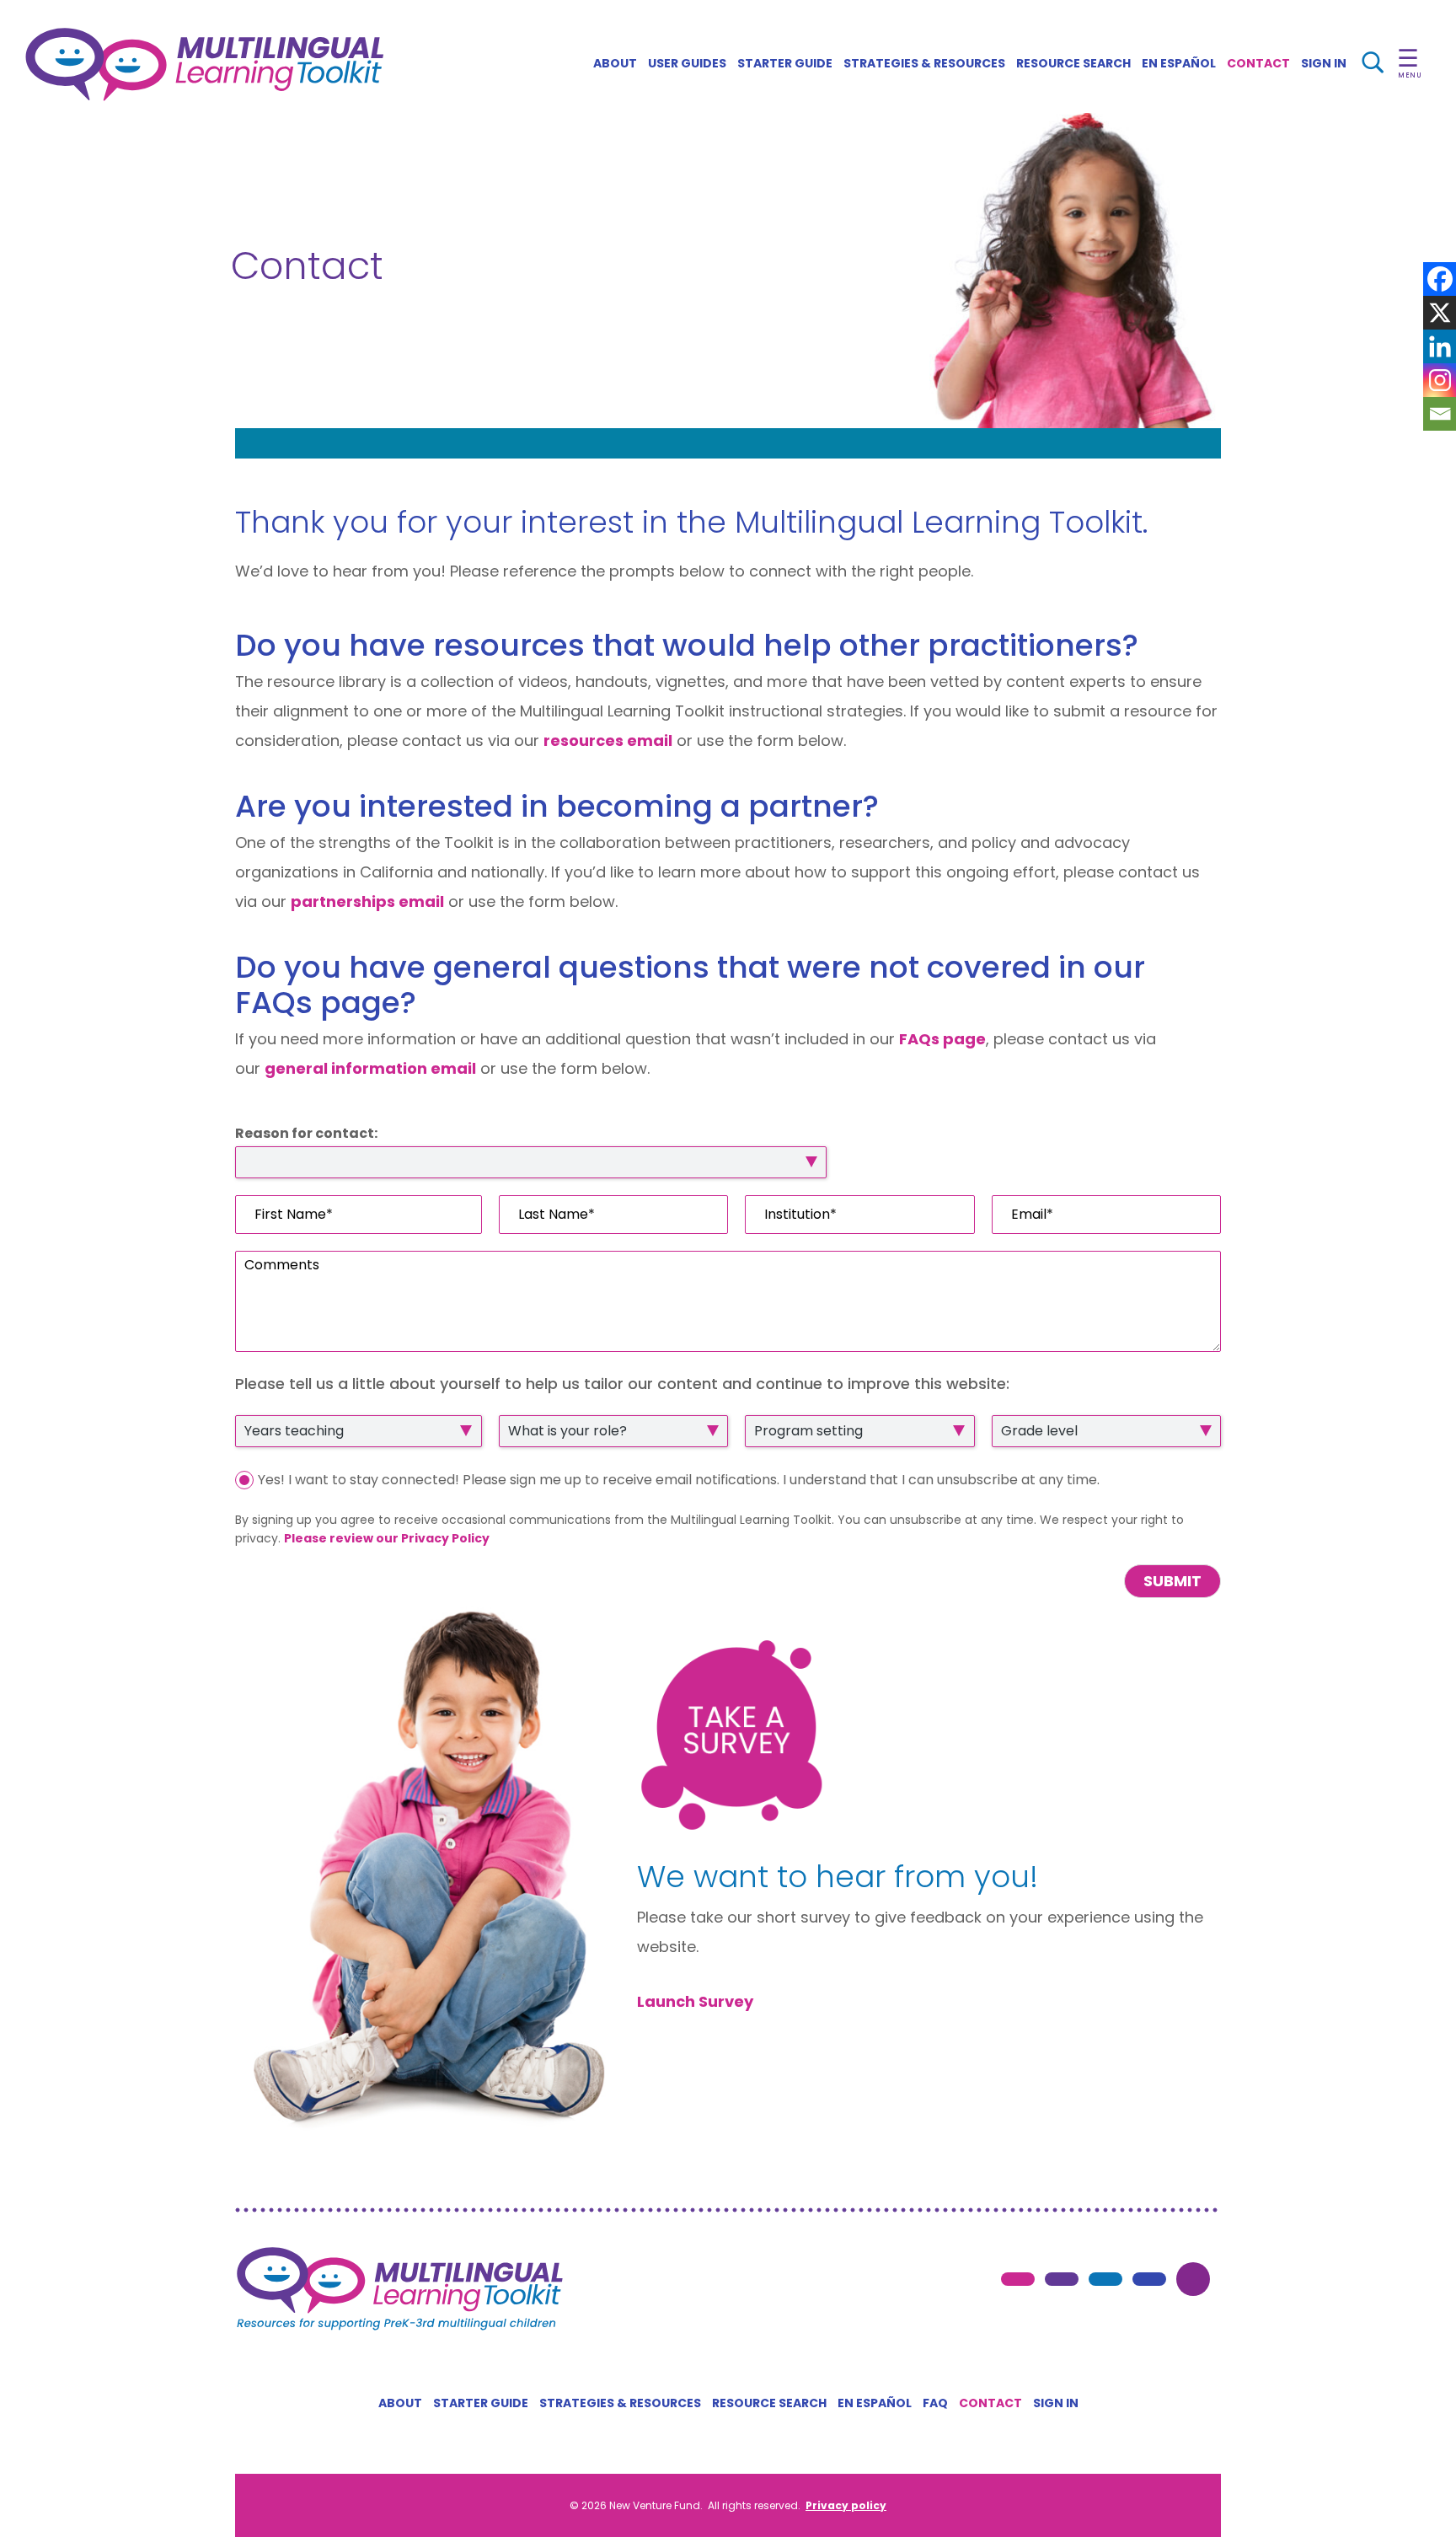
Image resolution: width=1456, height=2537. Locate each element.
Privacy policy (846, 2505)
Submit (1172, 1581)
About (615, 63)
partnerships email (367, 901)
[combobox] (359, 1431)
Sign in (1056, 2403)
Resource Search (1073, 63)
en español (1179, 63)
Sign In (1324, 63)
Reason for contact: (306, 1134)
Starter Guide (785, 63)
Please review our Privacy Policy (387, 1538)
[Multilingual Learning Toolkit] (204, 64)
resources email (608, 740)
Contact (1258, 63)
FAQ (935, 2403)
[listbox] (531, 1162)
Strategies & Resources (924, 63)
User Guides (687, 63)
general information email (370, 1068)
